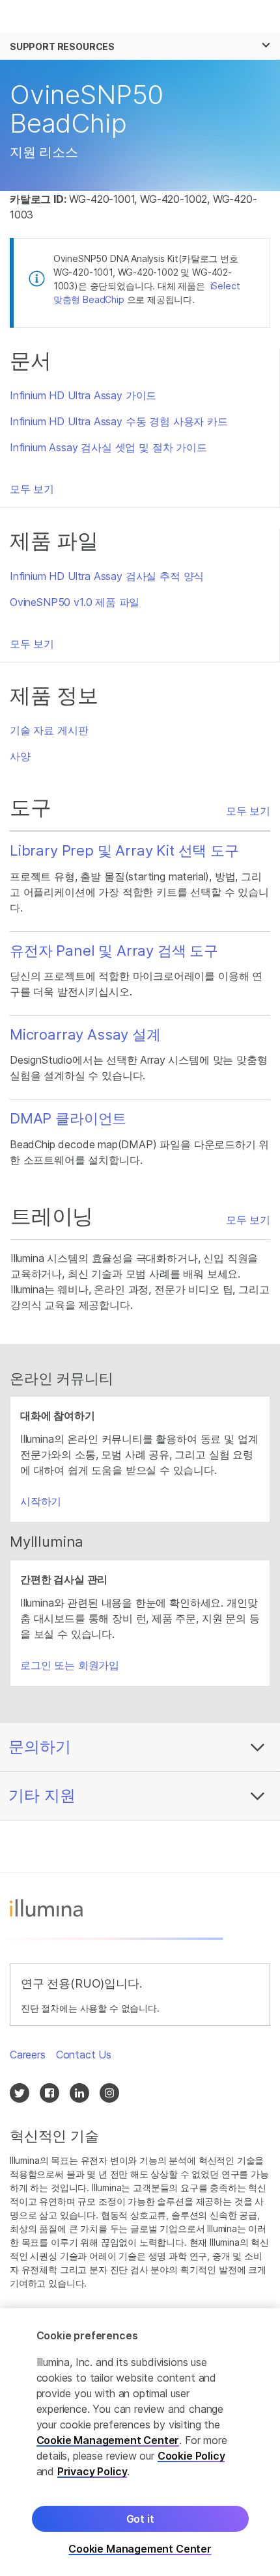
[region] (140, 2442)
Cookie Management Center (108, 2440)
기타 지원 (42, 1795)
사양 (20, 756)
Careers (28, 2055)
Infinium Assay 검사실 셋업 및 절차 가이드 (108, 447)
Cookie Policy (191, 2456)
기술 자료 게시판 (49, 730)
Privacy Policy (92, 2471)
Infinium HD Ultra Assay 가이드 (83, 395)
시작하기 (41, 1501)
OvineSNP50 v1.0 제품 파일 (75, 602)
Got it (140, 2519)
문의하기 (40, 1747)
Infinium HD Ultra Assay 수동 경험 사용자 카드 (119, 421)
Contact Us (84, 2055)
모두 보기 (32, 489)
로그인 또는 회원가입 (70, 1665)
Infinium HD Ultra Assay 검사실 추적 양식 (107, 576)
